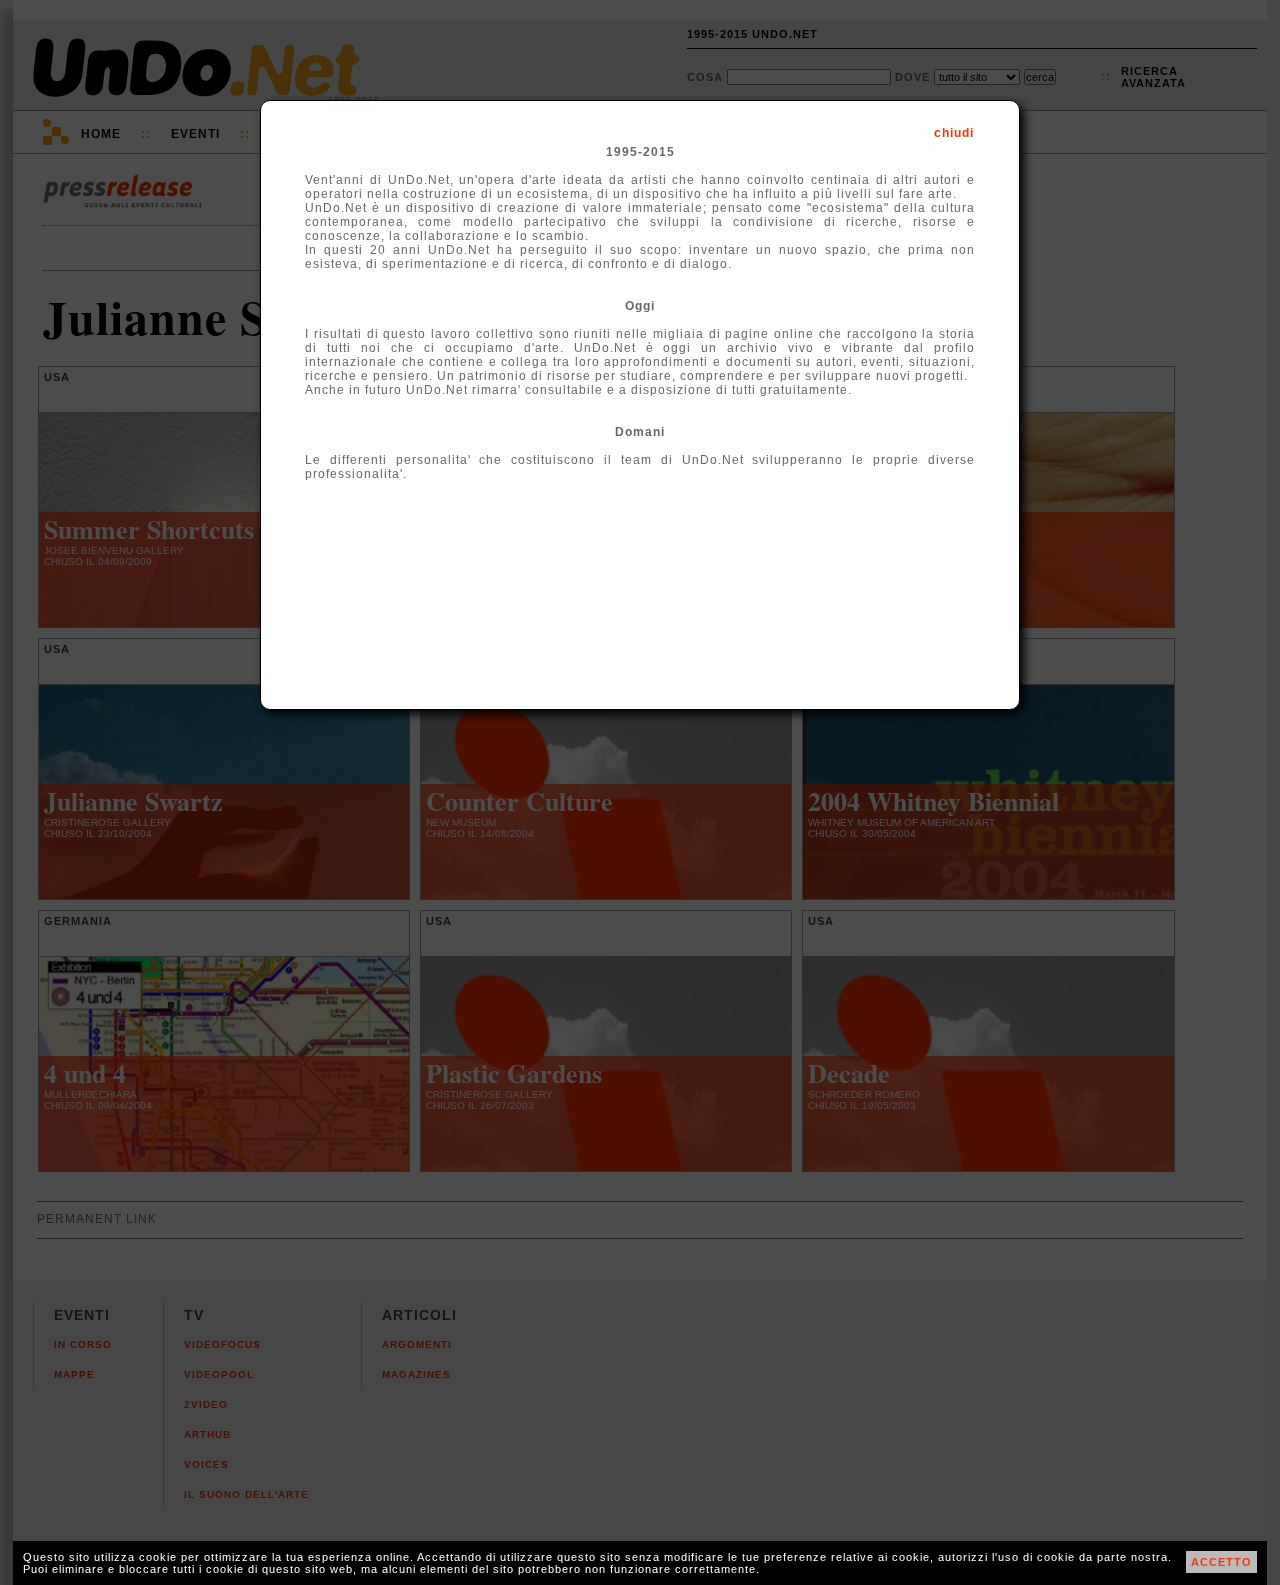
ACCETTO (1221, 1562)
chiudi (954, 133)
